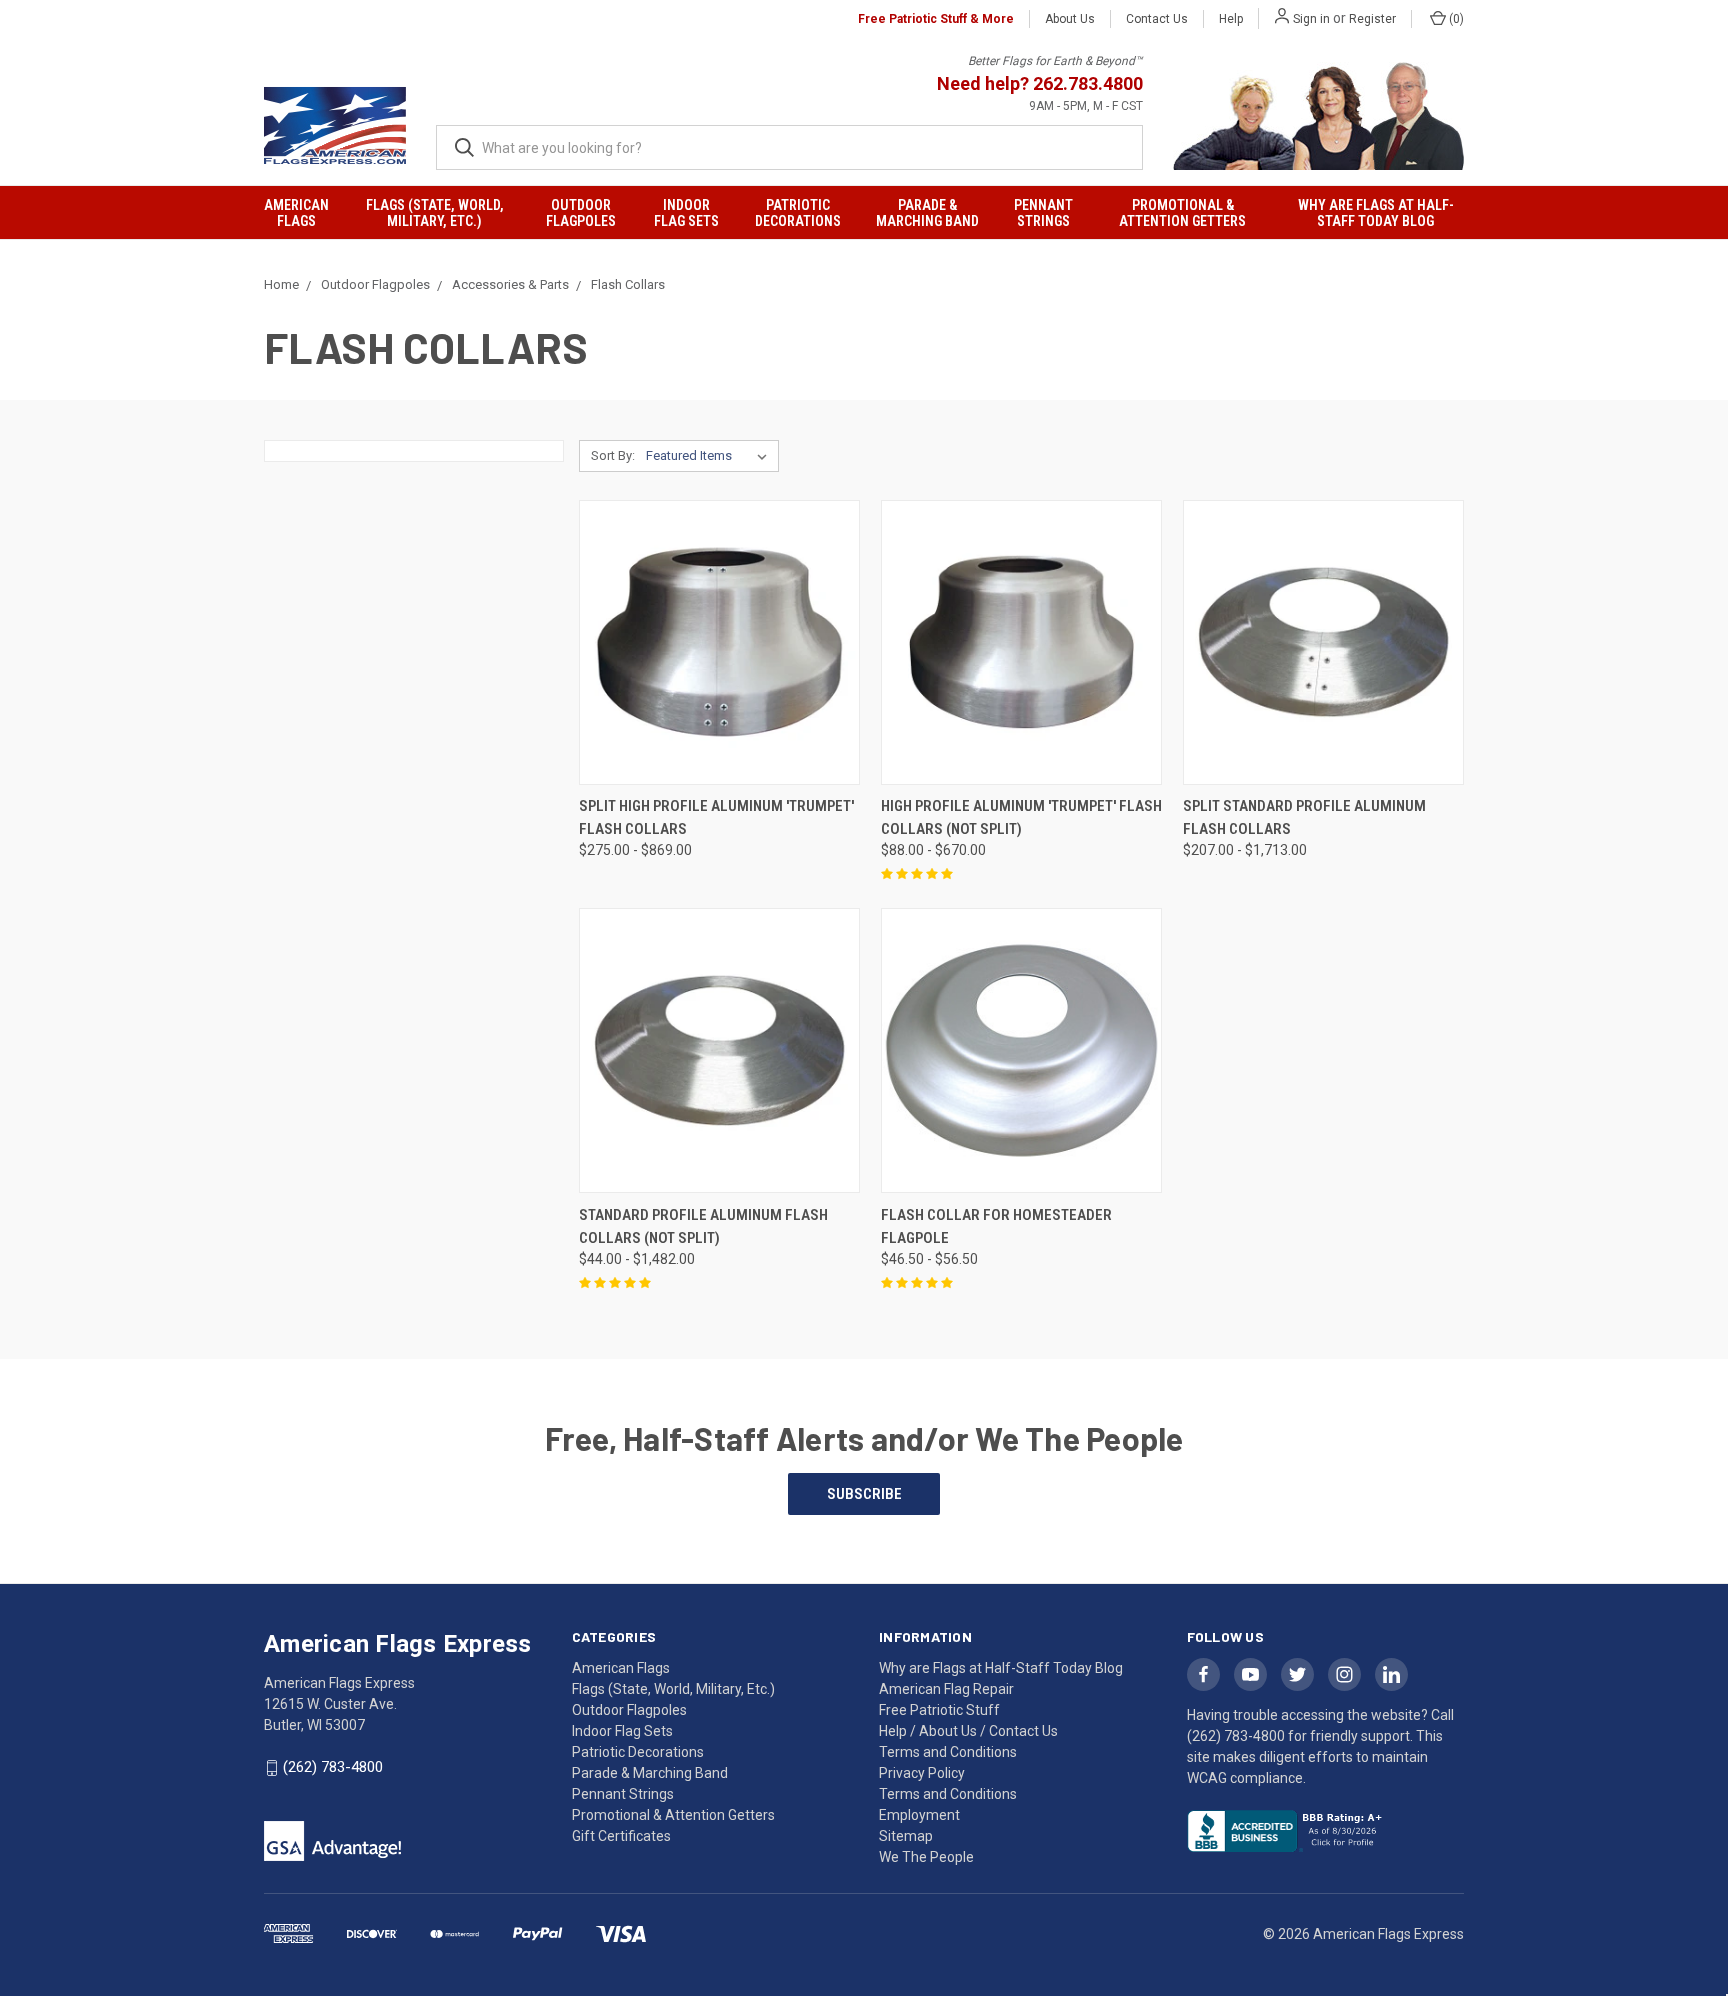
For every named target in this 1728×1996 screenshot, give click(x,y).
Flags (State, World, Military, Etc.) (435, 213)
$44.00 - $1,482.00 (637, 1259)
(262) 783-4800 (333, 1767)
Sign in (1311, 19)
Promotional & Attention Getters (1182, 213)
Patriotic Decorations (798, 213)
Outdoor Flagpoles (581, 213)
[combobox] (789, 147)
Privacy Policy (922, 1773)
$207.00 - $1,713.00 (1245, 850)
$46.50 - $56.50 (929, 1259)
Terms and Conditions (948, 1794)
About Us (1070, 19)
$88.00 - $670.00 (933, 850)
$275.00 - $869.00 (635, 850)
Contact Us (1157, 19)
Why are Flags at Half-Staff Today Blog (1376, 213)
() (1455, 19)
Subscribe (864, 1494)
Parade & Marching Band (927, 213)
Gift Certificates (621, 1836)
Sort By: (613, 455)
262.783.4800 (1088, 83)
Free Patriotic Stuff (939, 1710)
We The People (926, 1857)
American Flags (296, 213)
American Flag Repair (946, 1689)
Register (1372, 19)
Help (1231, 19)
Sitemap (906, 1836)
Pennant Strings (1043, 213)
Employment (919, 1815)
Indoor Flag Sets (686, 213)
